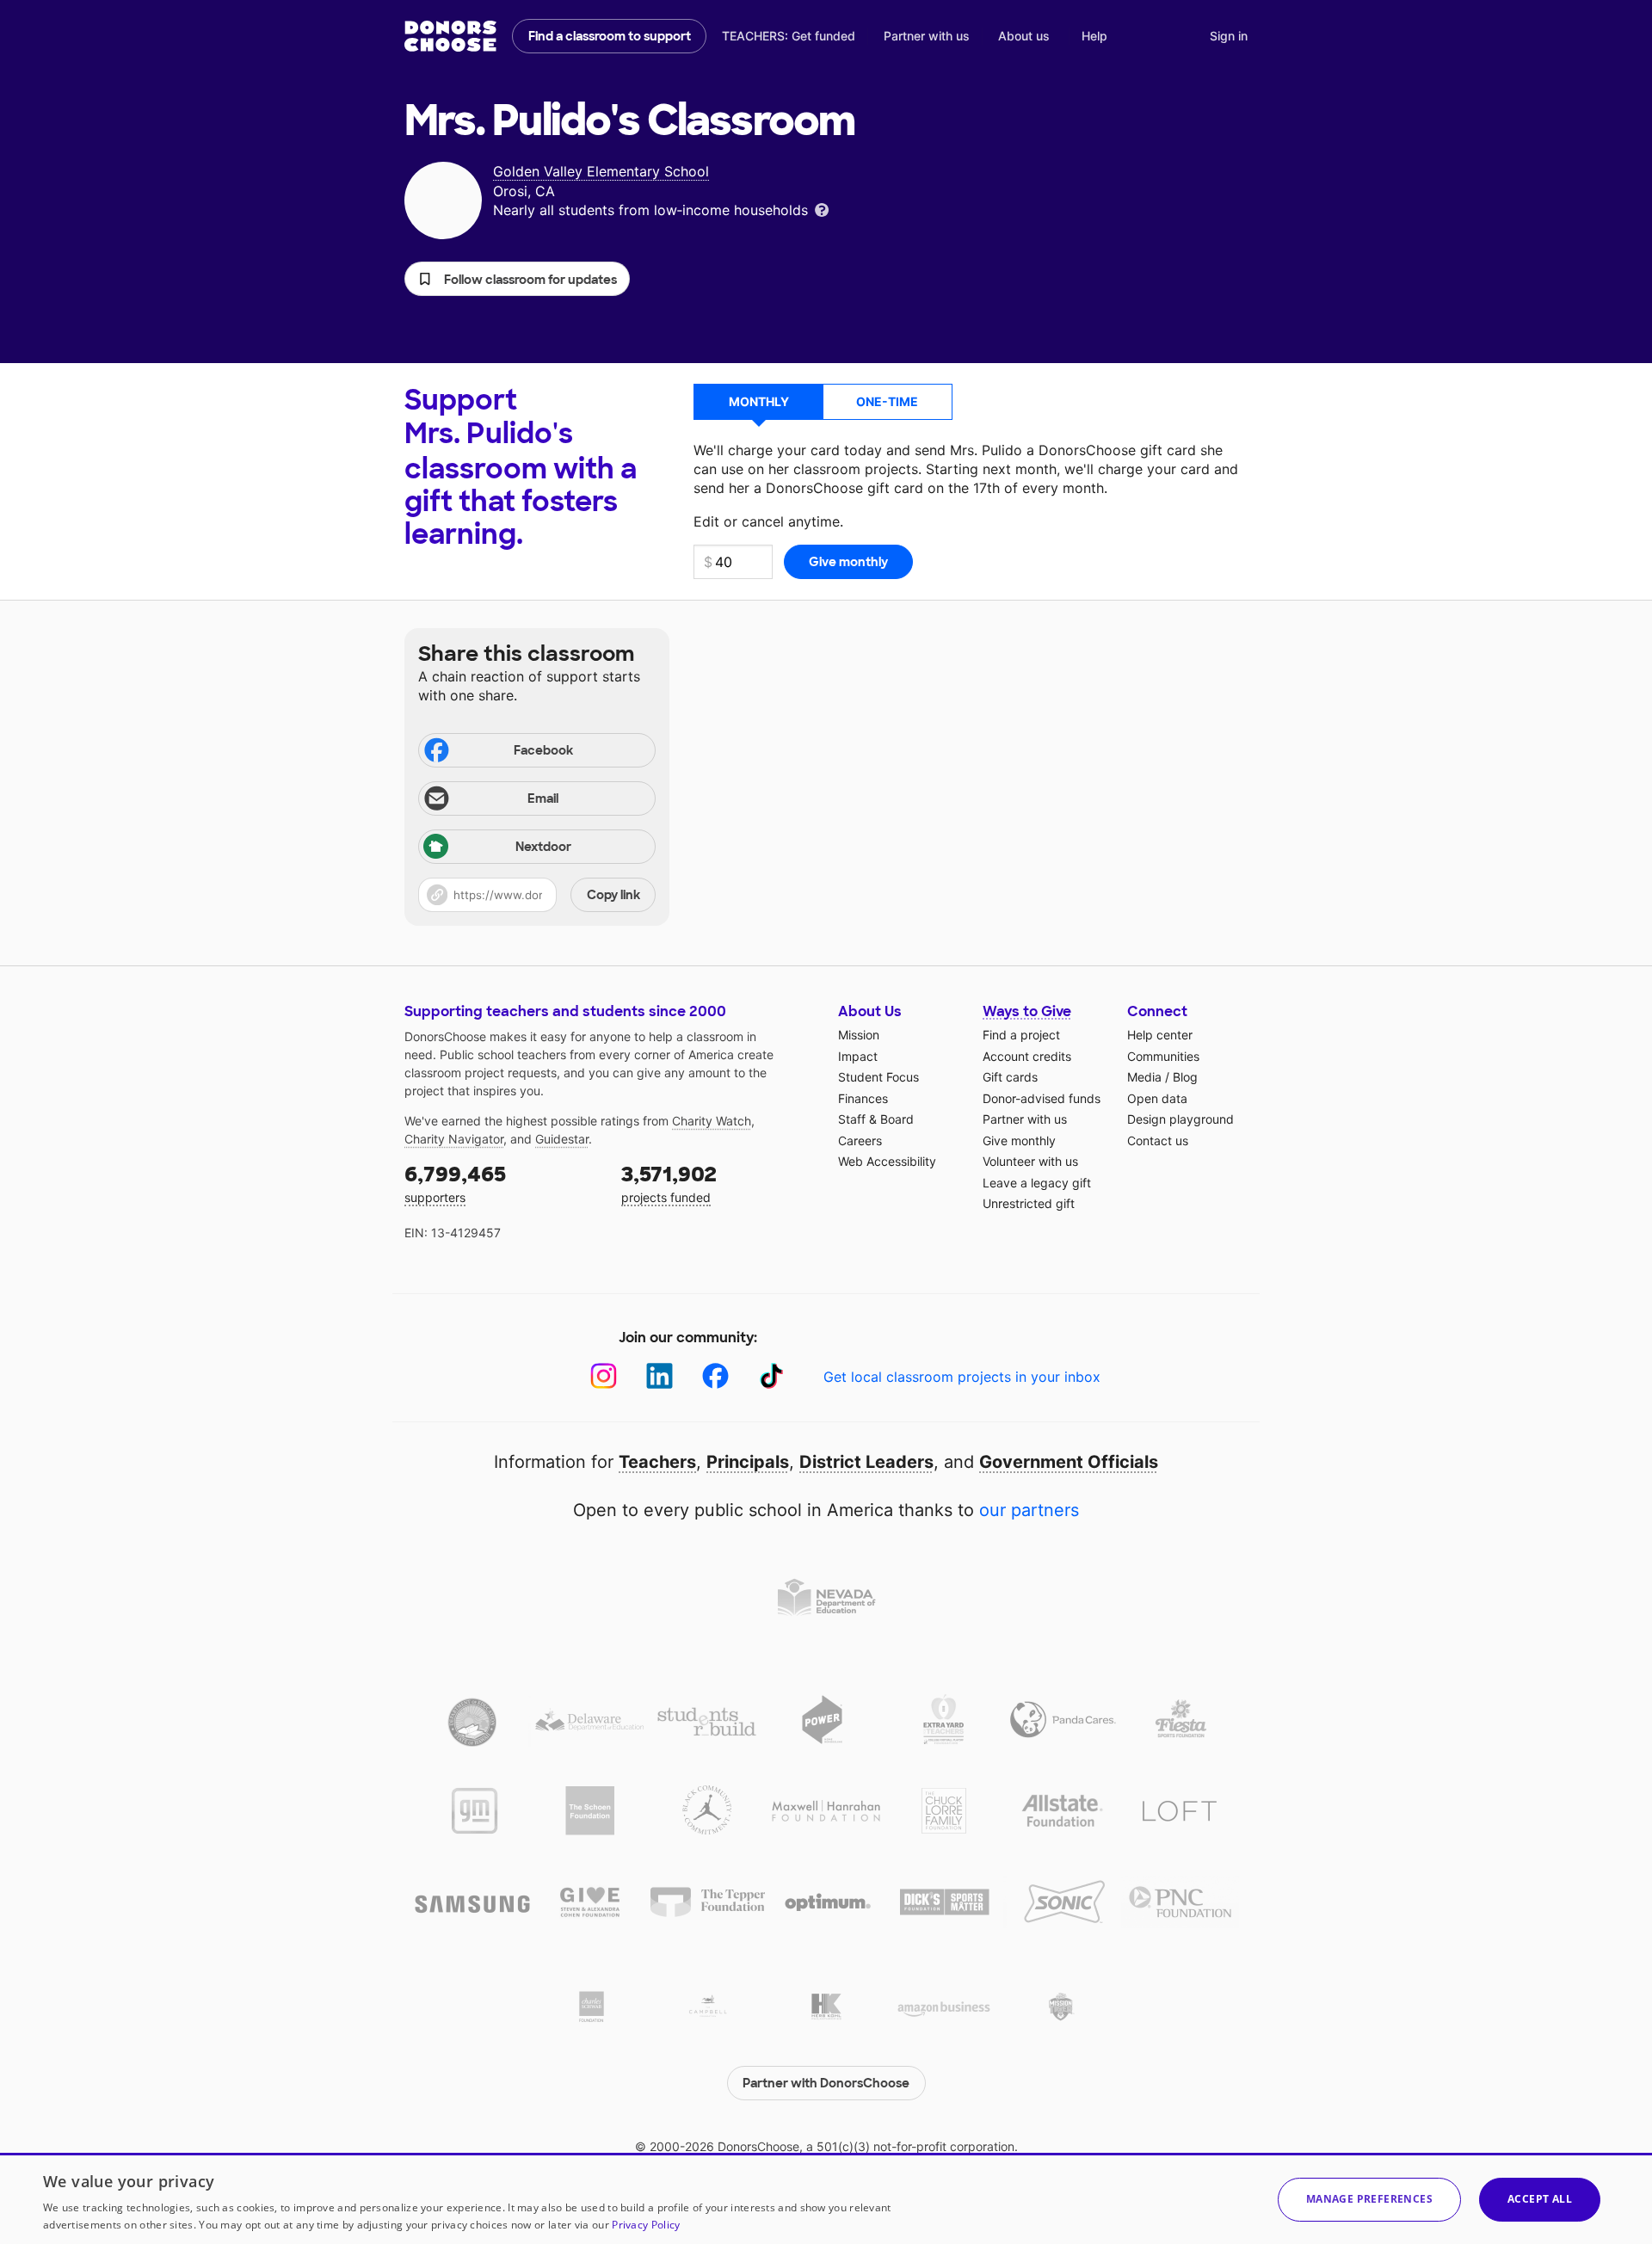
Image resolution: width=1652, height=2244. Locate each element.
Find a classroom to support (610, 36)
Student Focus (878, 1077)
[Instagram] (604, 1376)
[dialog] (826, 2198)
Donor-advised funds (1042, 1098)
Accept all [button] (1540, 2199)
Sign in (1229, 36)
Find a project (1021, 1035)
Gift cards (1010, 1077)
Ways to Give (1027, 1011)
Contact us (1158, 1140)
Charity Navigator (454, 1139)
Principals (748, 1462)
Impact (858, 1056)
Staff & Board (876, 1119)
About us (1024, 36)
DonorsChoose (450, 36)
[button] (517, 279)
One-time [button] (887, 401)
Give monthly (1019, 1140)
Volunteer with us (1030, 1161)
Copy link (613, 895)
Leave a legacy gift (1037, 1183)
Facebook (543, 750)
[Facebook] (715, 1376)
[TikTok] (771, 1376)
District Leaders (866, 1462)
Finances (863, 1098)
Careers (860, 1140)
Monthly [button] (759, 401)
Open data (1157, 1098)
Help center (1160, 1035)
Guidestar (562, 1139)
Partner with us (927, 36)
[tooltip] (822, 209)
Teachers (657, 1462)
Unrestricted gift (1029, 1203)
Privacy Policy (646, 2225)
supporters (455, 1183)
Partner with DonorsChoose (826, 2083)
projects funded (669, 1183)
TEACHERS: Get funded (789, 36)
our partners (1029, 1510)
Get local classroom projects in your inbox (962, 1377)
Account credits (1027, 1056)
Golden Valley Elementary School (601, 171)
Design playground (1180, 1119)
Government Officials (1069, 1462)
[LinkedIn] (660, 1376)
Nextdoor (543, 847)
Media (1144, 1077)
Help (1094, 36)
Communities (1163, 1056)
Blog (1185, 1077)
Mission (859, 1035)
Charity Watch (712, 1121)
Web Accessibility (887, 1161)
